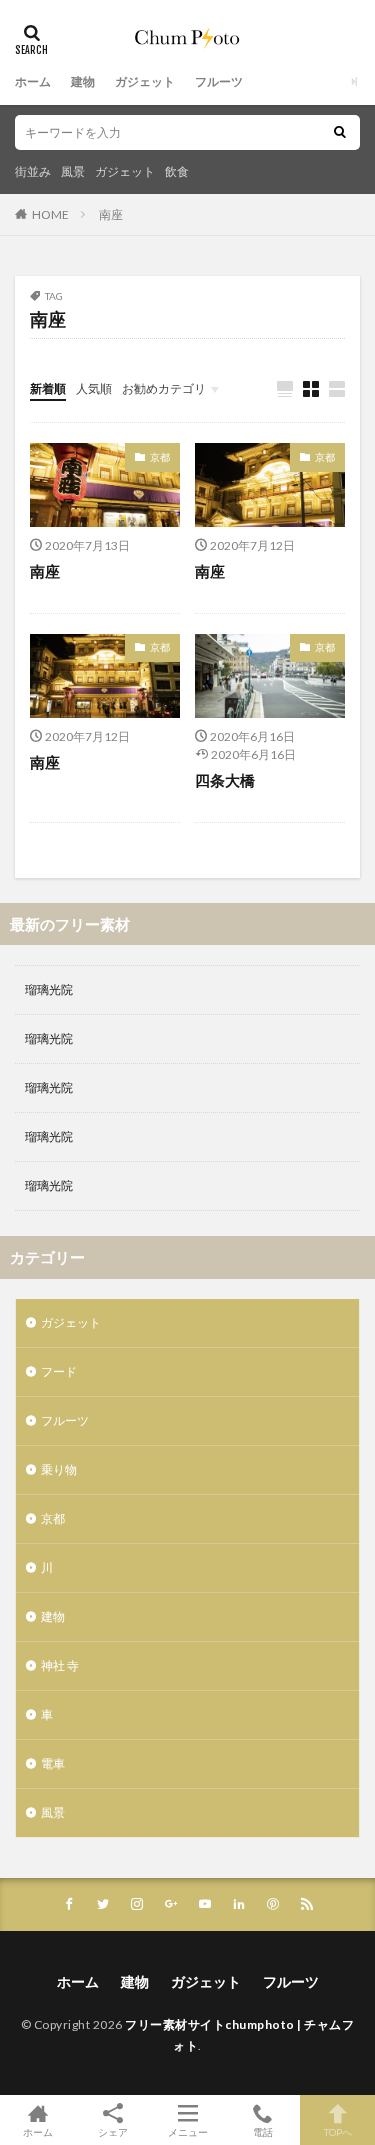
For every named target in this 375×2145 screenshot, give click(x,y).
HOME (50, 214)
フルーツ (219, 81)
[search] (340, 132)
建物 (83, 81)
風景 (73, 171)
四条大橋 (225, 780)
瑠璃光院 (49, 989)
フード (59, 1371)
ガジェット (145, 81)
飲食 (177, 171)
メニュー (188, 2131)
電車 (53, 1763)
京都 (160, 457)
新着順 (48, 388)
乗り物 (59, 1469)
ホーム (33, 81)
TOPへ (338, 2131)
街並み (33, 171)
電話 (263, 2131)
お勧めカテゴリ (164, 388)
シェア (113, 2132)
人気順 (94, 388)
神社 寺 (60, 1665)
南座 (111, 214)
